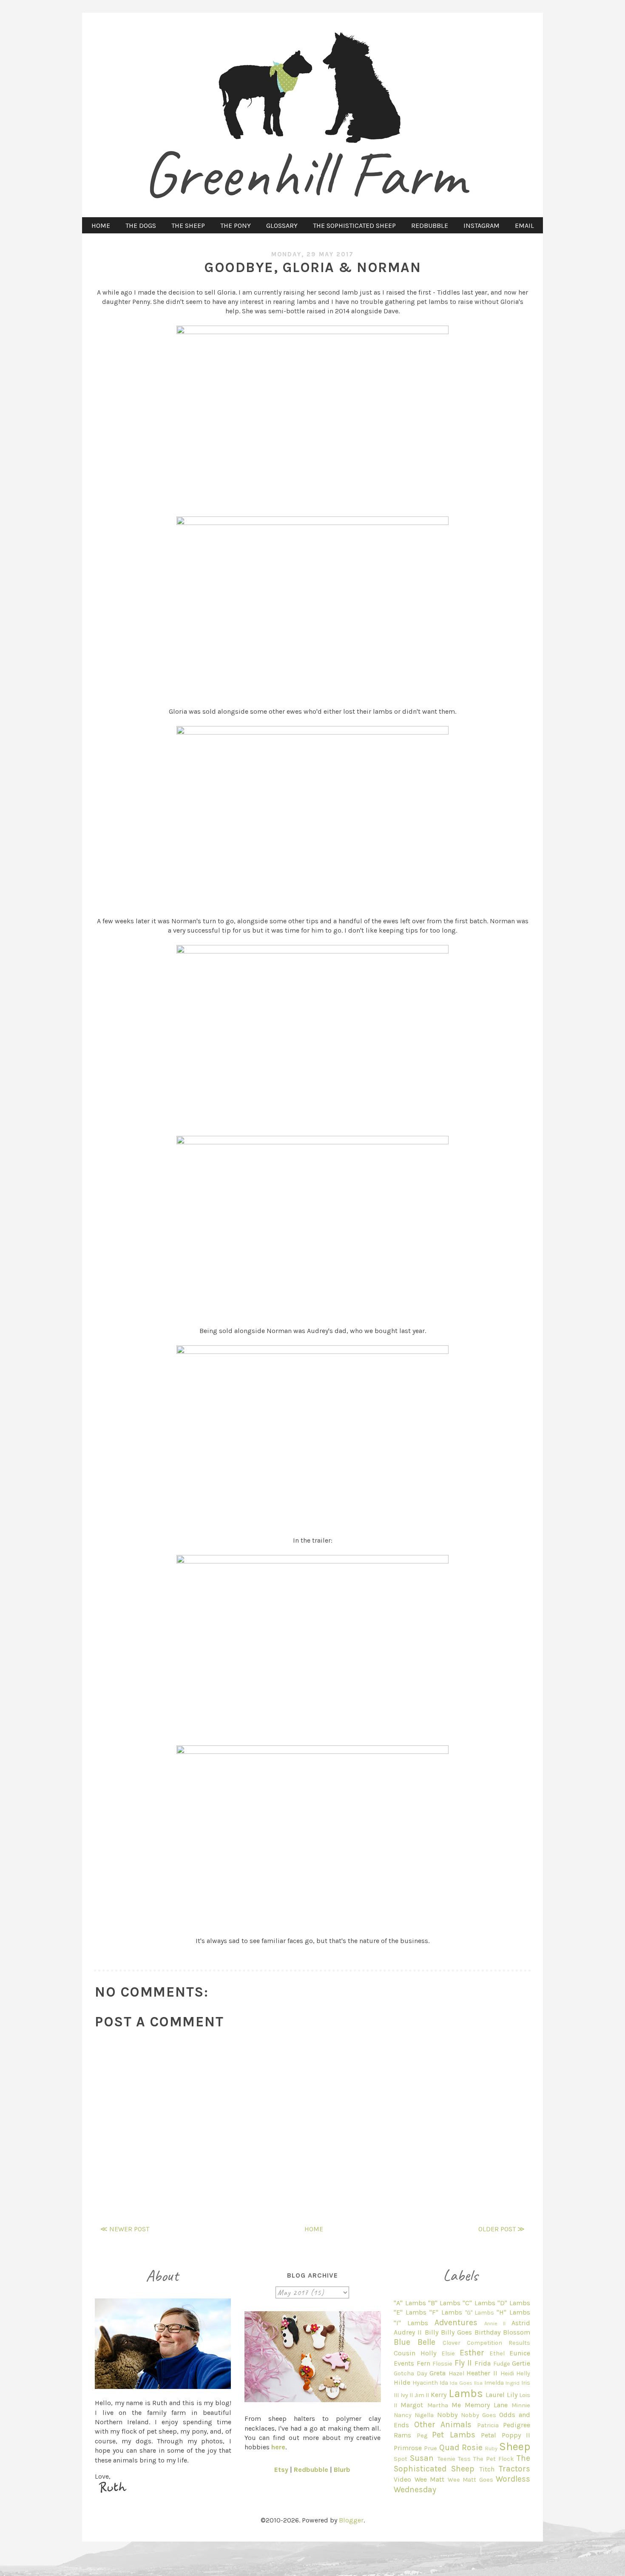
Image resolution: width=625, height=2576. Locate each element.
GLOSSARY (282, 226)
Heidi (507, 2373)
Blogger (351, 2520)
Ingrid (513, 2383)
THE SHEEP (188, 226)
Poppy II (516, 2435)
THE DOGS (141, 226)
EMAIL (524, 226)
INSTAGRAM (482, 226)
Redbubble (311, 2470)
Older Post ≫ (501, 2229)
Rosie (472, 2447)
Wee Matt (429, 2479)
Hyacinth (425, 2383)
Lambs (466, 2393)
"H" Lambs (513, 2312)
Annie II (495, 2323)
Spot (401, 2459)
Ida (444, 2383)
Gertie (521, 2363)
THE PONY (236, 226)
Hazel (456, 2373)
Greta (437, 2373)
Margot (412, 2405)
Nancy (403, 2415)
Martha (438, 2405)
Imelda (494, 2383)
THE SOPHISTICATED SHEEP (354, 226)
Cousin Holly (415, 2353)
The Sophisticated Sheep (462, 2463)
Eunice (520, 2353)
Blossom (517, 2332)
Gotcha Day (411, 2373)
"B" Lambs (444, 2303)
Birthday (487, 2332)
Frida (483, 2363)
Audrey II (408, 2332)
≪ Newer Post (125, 2229)
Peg (422, 2436)
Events (404, 2363)
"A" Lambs (410, 2303)
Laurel (495, 2395)
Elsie (448, 2353)
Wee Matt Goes (470, 2480)
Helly (523, 2373)
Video (402, 2479)
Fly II (463, 2363)
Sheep (515, 2447)
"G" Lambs (480, 2313)
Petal (489, 2435)
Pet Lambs (453, 2435)
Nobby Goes (479, 2415)
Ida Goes (461, 2383)
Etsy (281, 2470)
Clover (452, 2343)
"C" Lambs (479, 2303)
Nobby (447, 2415)
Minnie (521, 2405)
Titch (487, 2469)
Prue (430, 2448)
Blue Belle (415, 2342)
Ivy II (407, 2395)
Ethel (497, 2353)
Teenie (446, 2459)
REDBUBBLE (430, 226)
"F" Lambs (446, 2312)
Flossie (442, 2364)
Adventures (456, 2322)
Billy (432, 2332)
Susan (422, 2458)
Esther (472, 2353)
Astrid (521, 2323)
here (278, 2447)
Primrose (408, 2448)
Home (314, 2229)
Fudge (502, 2364)
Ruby (491, 2448)
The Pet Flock (494, 2459)
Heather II (482, 2373)
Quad (449, 2447)
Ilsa (478, 2383)
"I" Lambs (411, 2323)
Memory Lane (486, 2405)
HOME (101, 226)
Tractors (514, 2469)
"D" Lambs (514, 2303)
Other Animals (443, 2424)
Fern (423, 2363)
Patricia (488, 2425)
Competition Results (499, 2343)
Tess (464, 2459)
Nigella (424, 2415)
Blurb (342, 2470)
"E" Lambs (410, 2312)
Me (456, 2405)
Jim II (422, 2395)
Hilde (402, 2382)
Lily (512, 2395)
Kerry (439, 2395)
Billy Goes (456, 2332)
